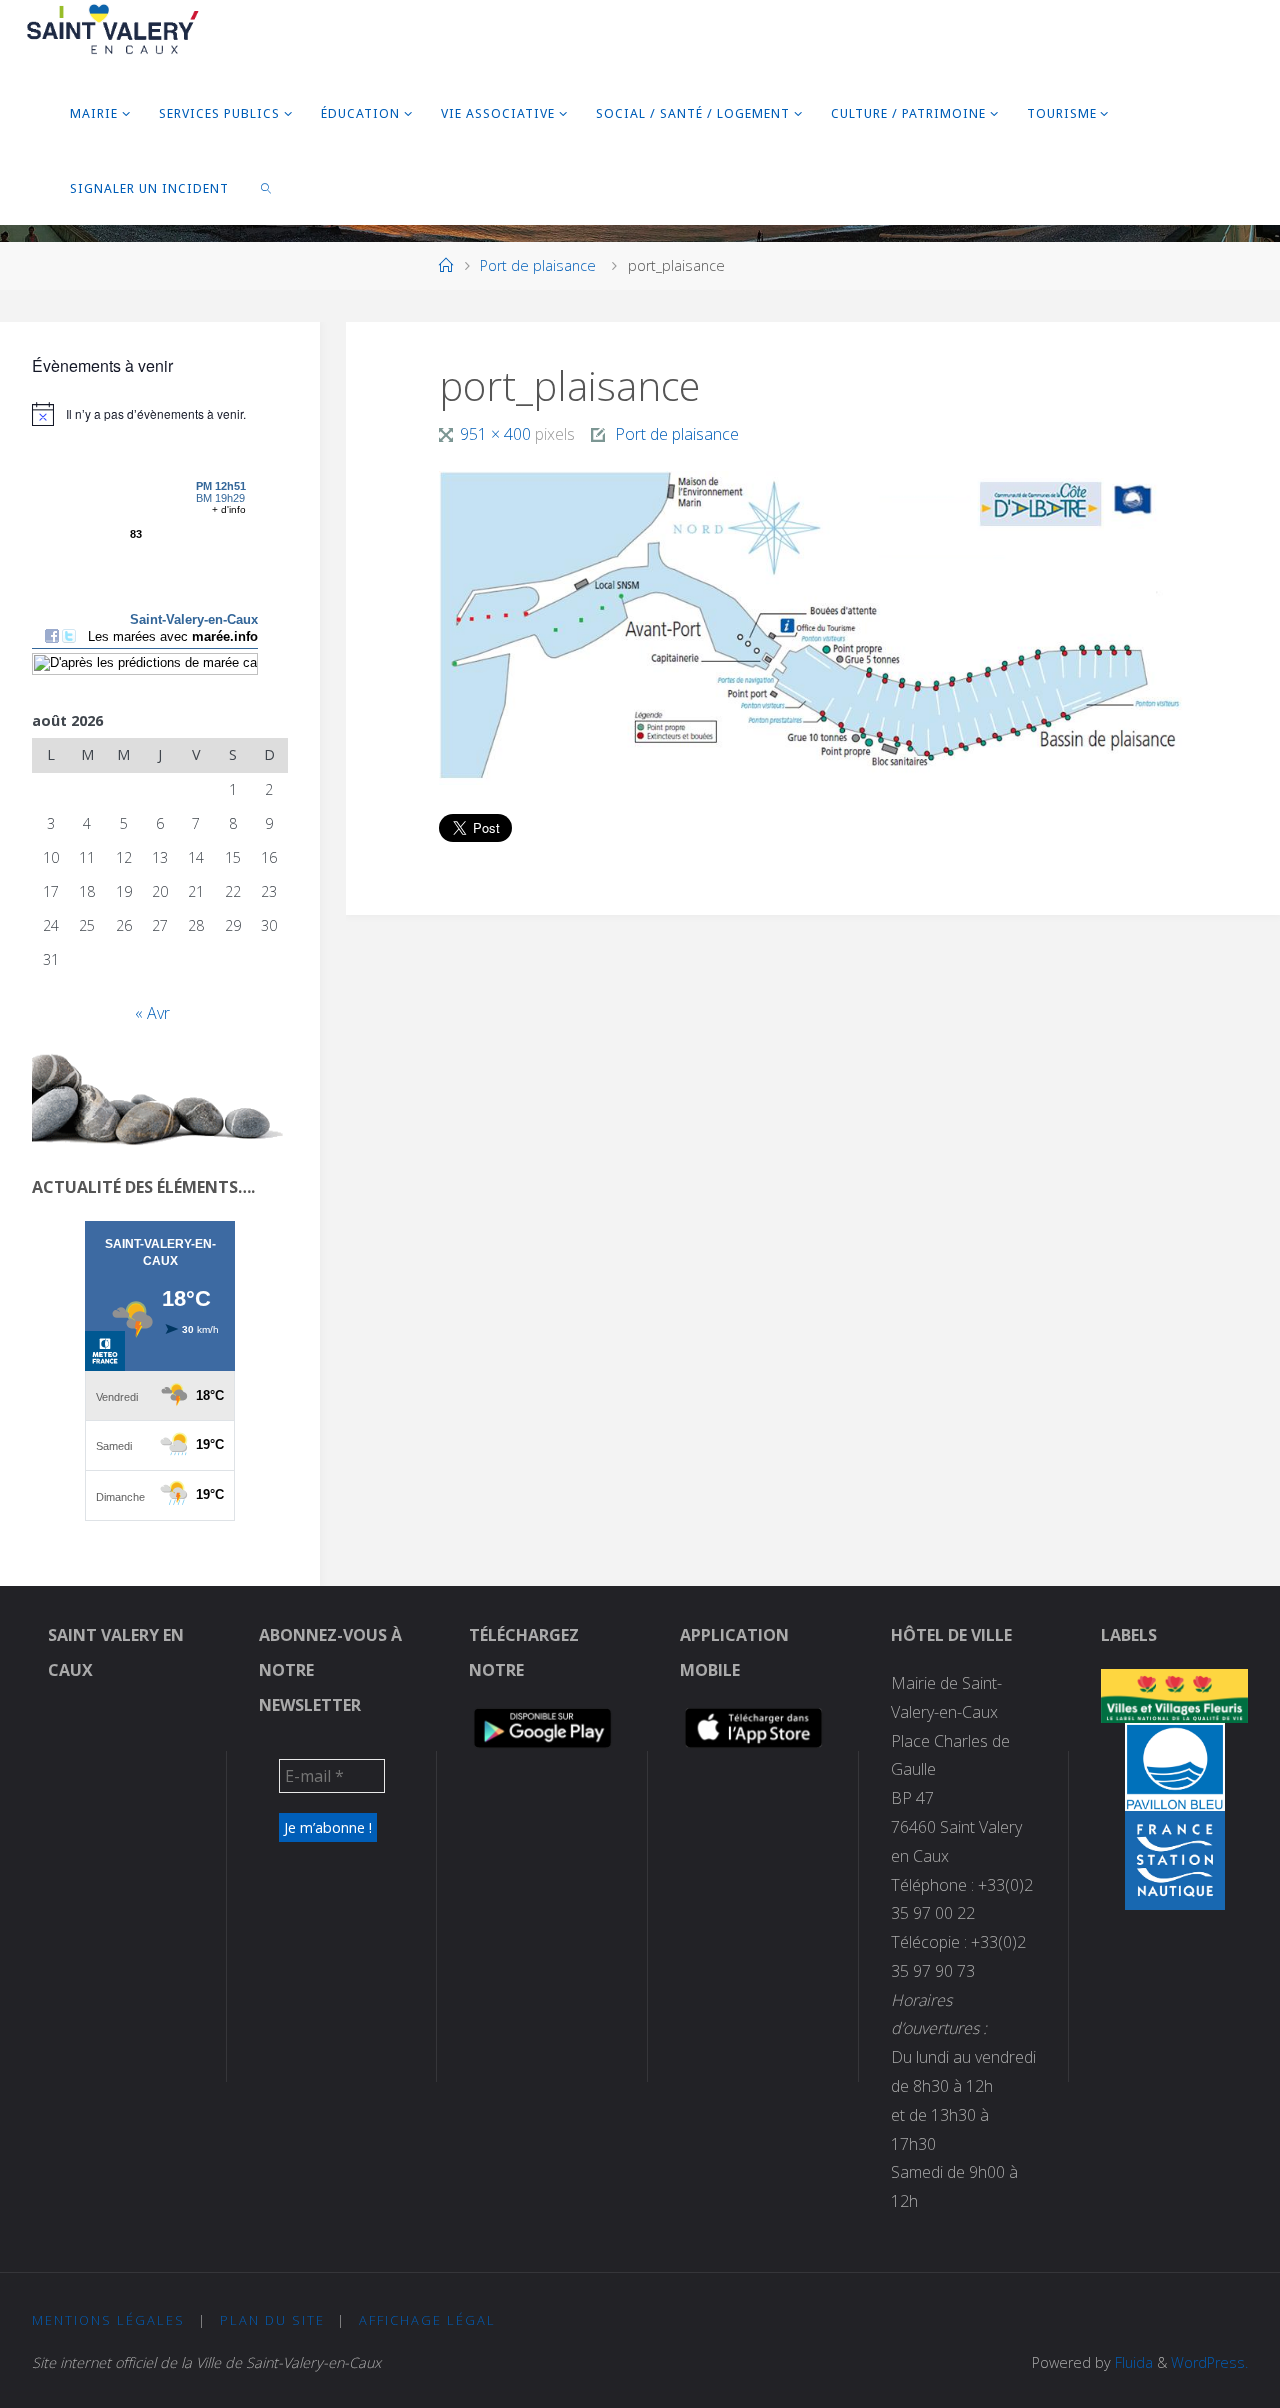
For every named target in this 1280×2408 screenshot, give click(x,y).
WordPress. (1209, 2362)
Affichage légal (427, 2320)
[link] (267, 187)
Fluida (1132, 2362)
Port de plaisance (538, 265)
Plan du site (272, 2320)
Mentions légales (108, 2320)
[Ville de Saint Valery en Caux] (113, 30)
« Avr (152, 1013)
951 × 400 (497, 434)
